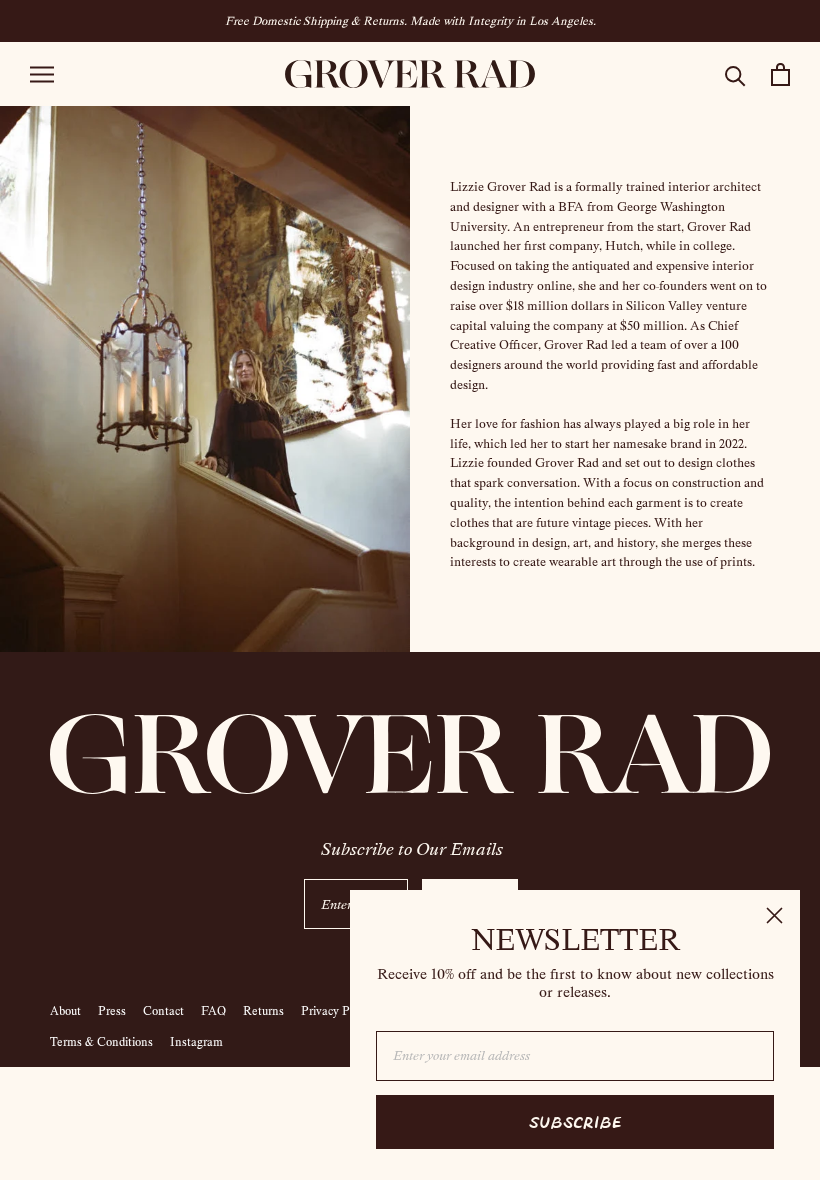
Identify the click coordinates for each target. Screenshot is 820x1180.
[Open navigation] (42, 74)
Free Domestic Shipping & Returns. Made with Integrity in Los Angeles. (410, 21)
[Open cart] (780, 74)
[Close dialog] (774, 915)
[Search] (735, 74)
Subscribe (575, 1121)
